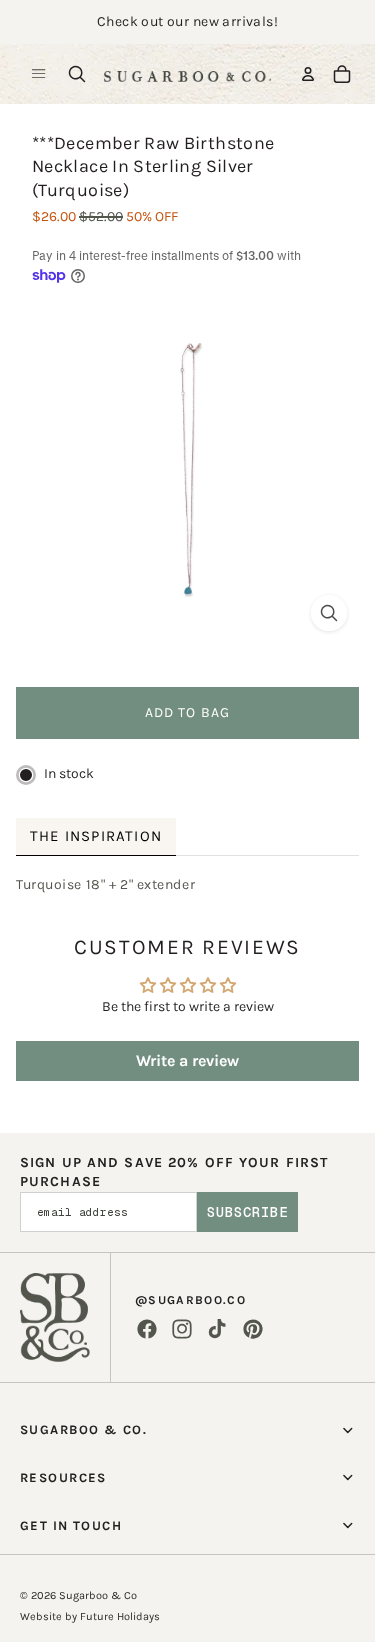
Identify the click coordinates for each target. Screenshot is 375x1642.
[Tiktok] (217, 1329)
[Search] (77, 74)
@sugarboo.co (190, 1300)
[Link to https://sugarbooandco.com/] (55, 1317)
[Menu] (39, 74)
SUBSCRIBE (247, 1212)
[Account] (308, 74)
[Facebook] (147, 1329)
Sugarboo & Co (98, 1595)
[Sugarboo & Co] (187, 74)
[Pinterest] (253, 1329)
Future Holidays (120, 1616)
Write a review (187, 1060)
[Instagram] (182, 1329)
